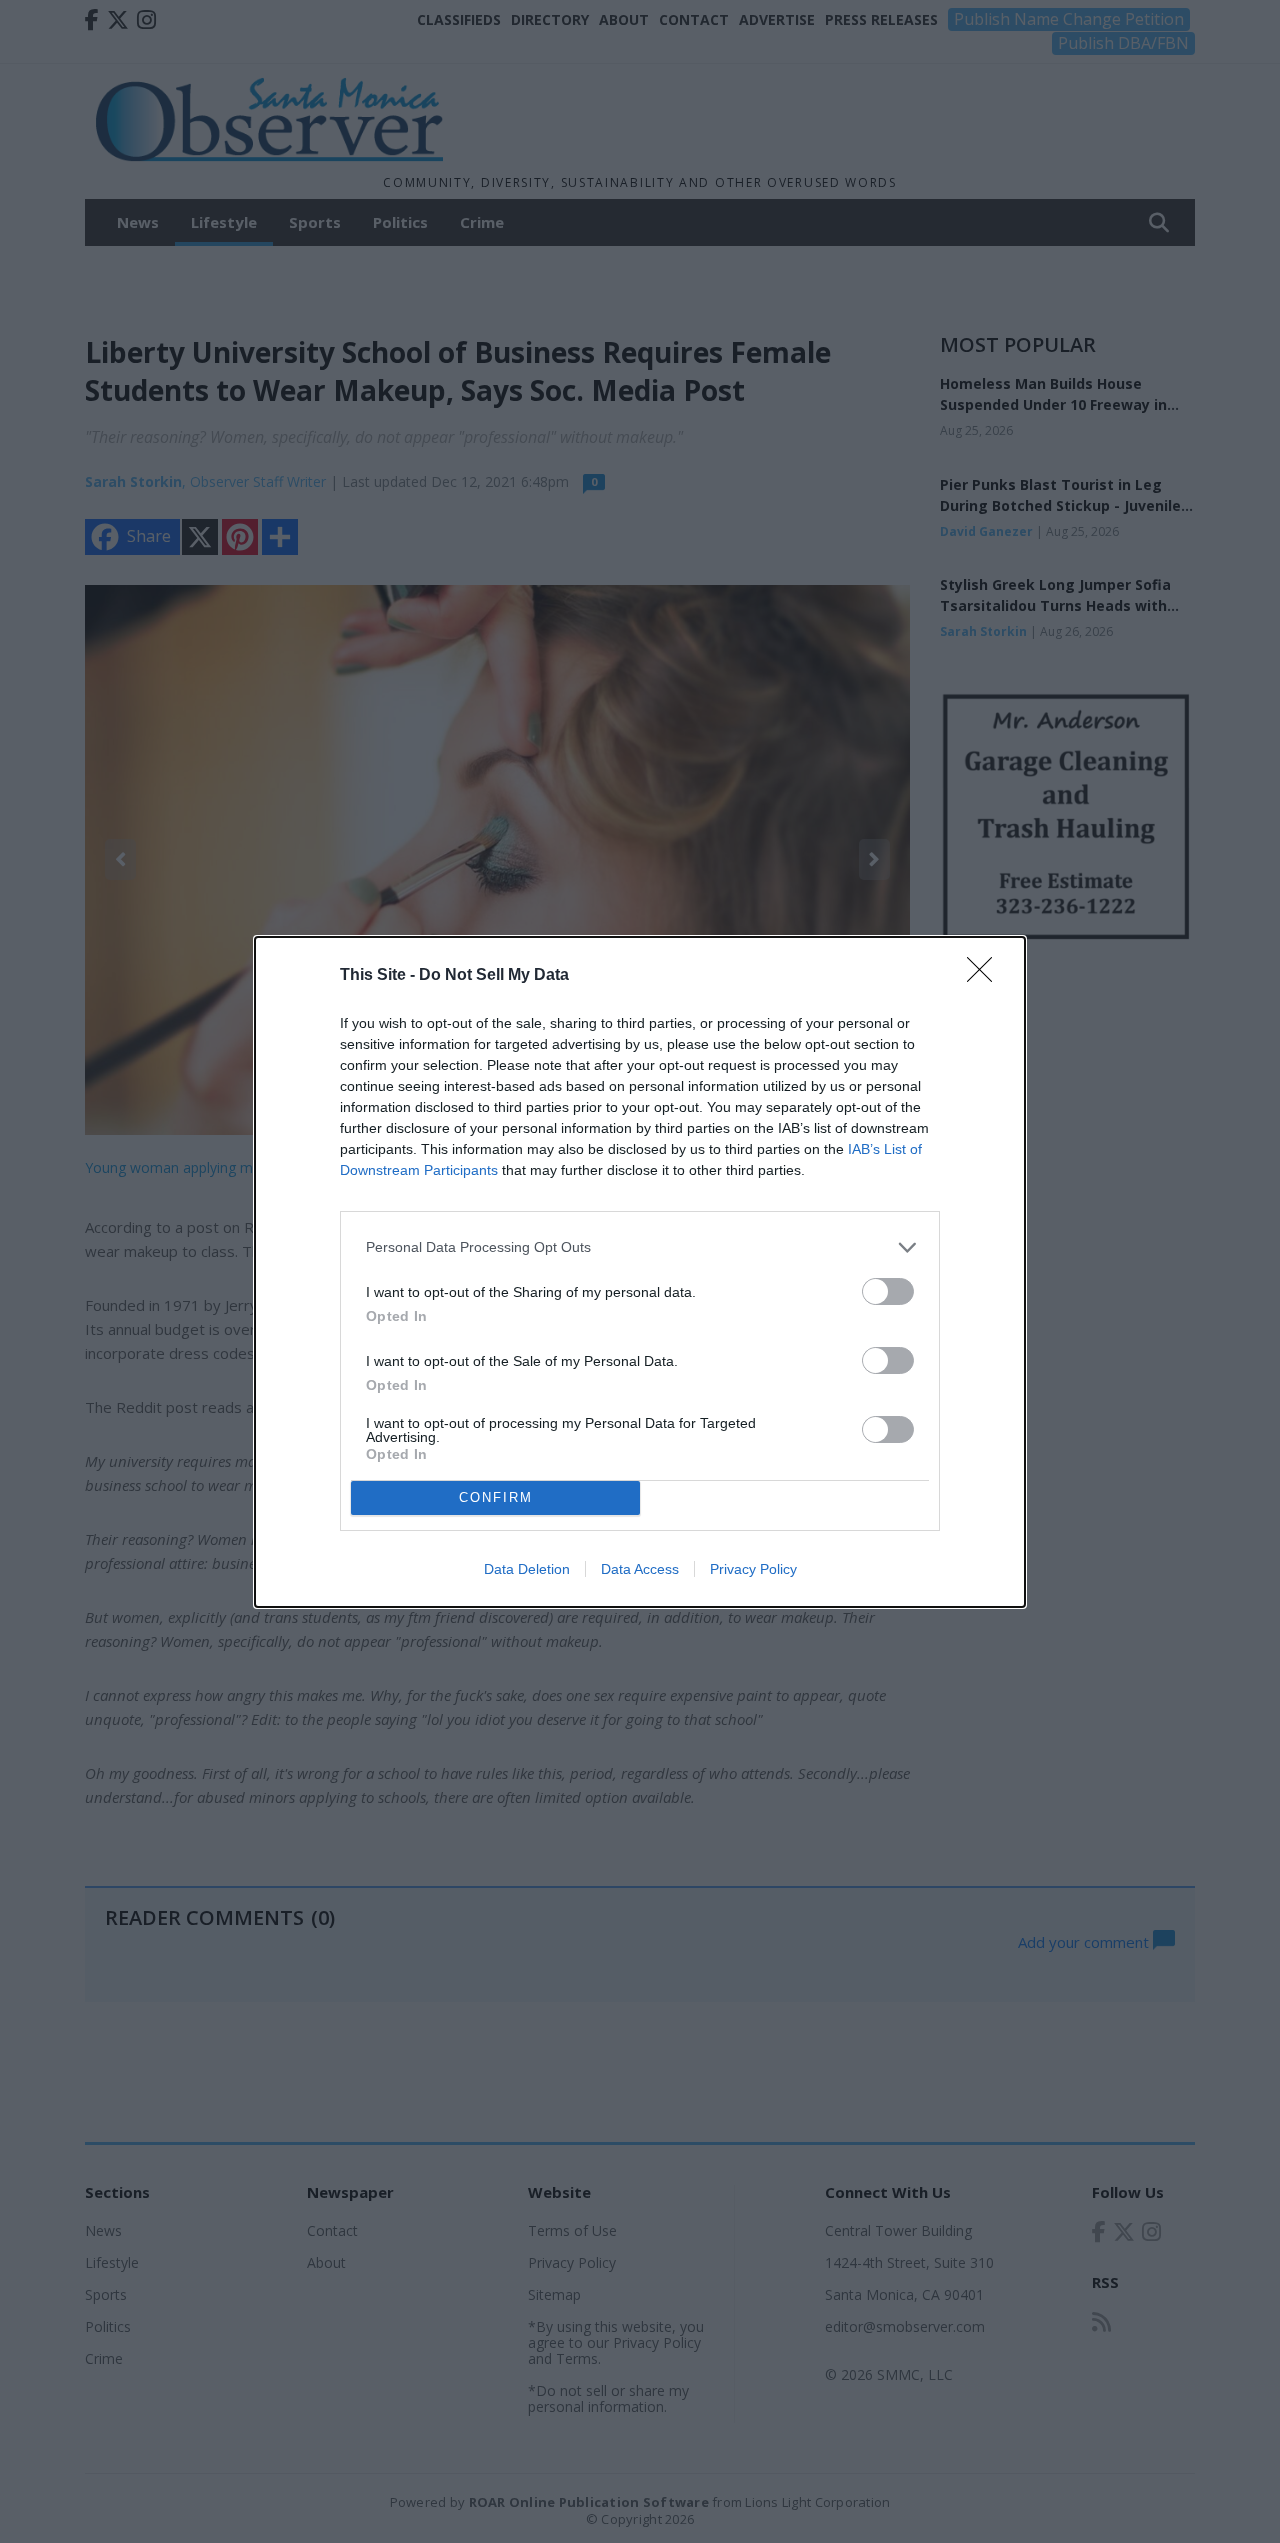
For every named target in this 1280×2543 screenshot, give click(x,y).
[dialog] (640, 1272)
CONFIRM (496, 1497)
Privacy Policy (753, 1569)
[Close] (986, 976)
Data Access (640, 1569)
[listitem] (640, 1247)
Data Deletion (527, 1569)
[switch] (888, 1291)
